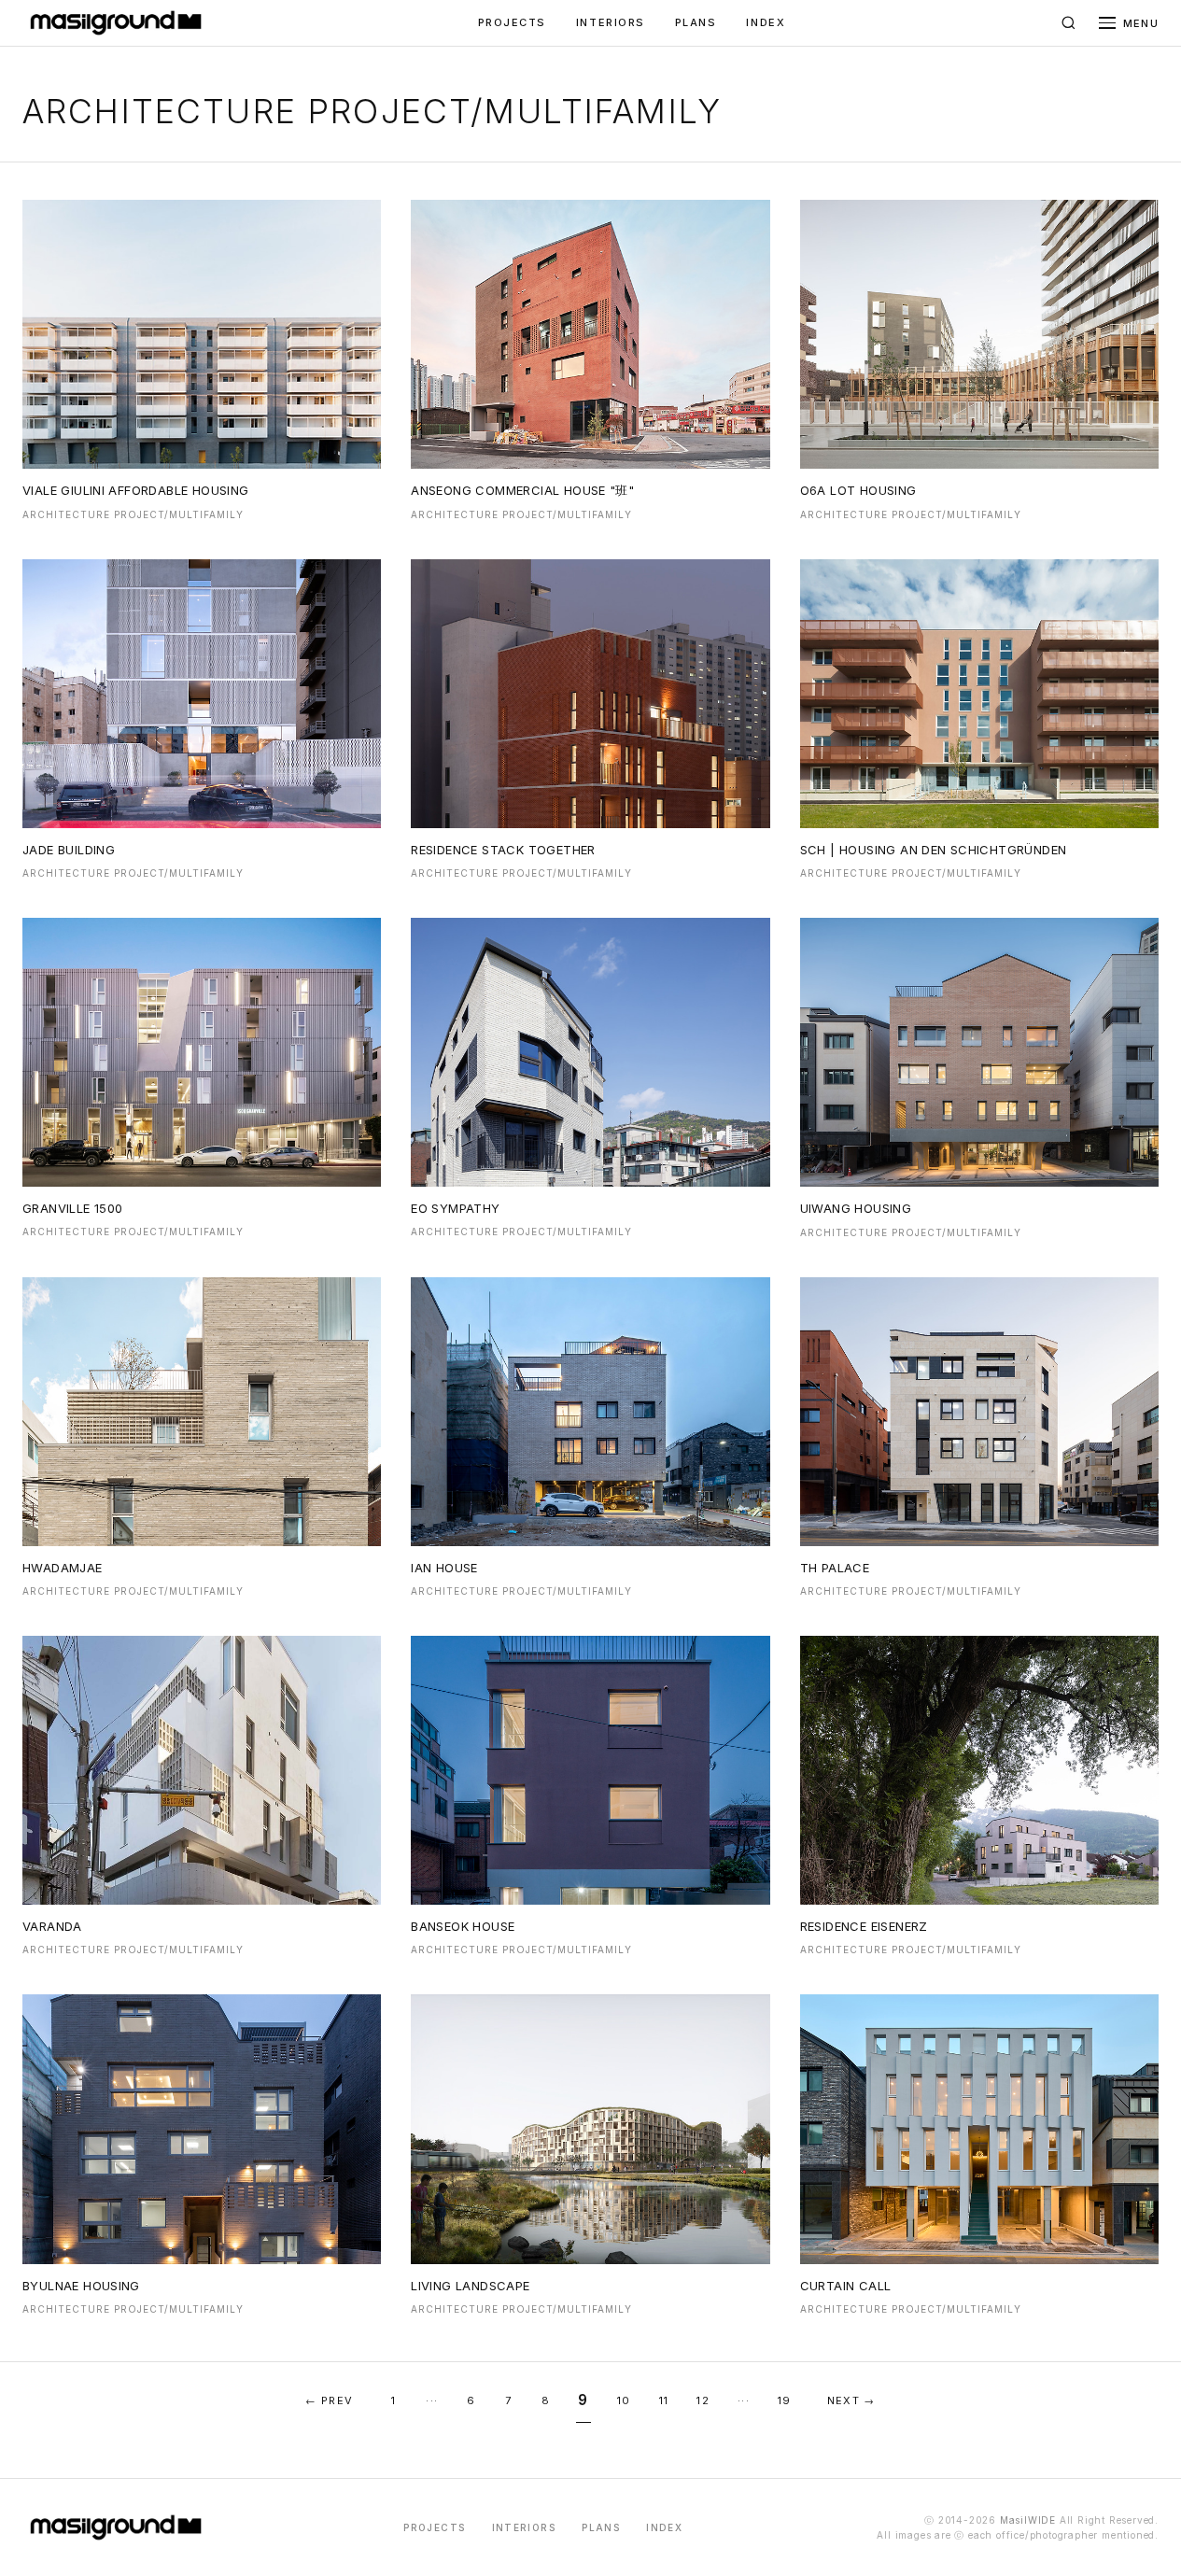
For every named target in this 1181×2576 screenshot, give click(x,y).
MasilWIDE (1028, 2520)
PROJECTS (512, 22)
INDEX (766, 22)
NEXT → (851, 2400)
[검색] (1069, 23)
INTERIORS (611, 22)
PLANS (696, 22)
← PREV (329, 2400)
